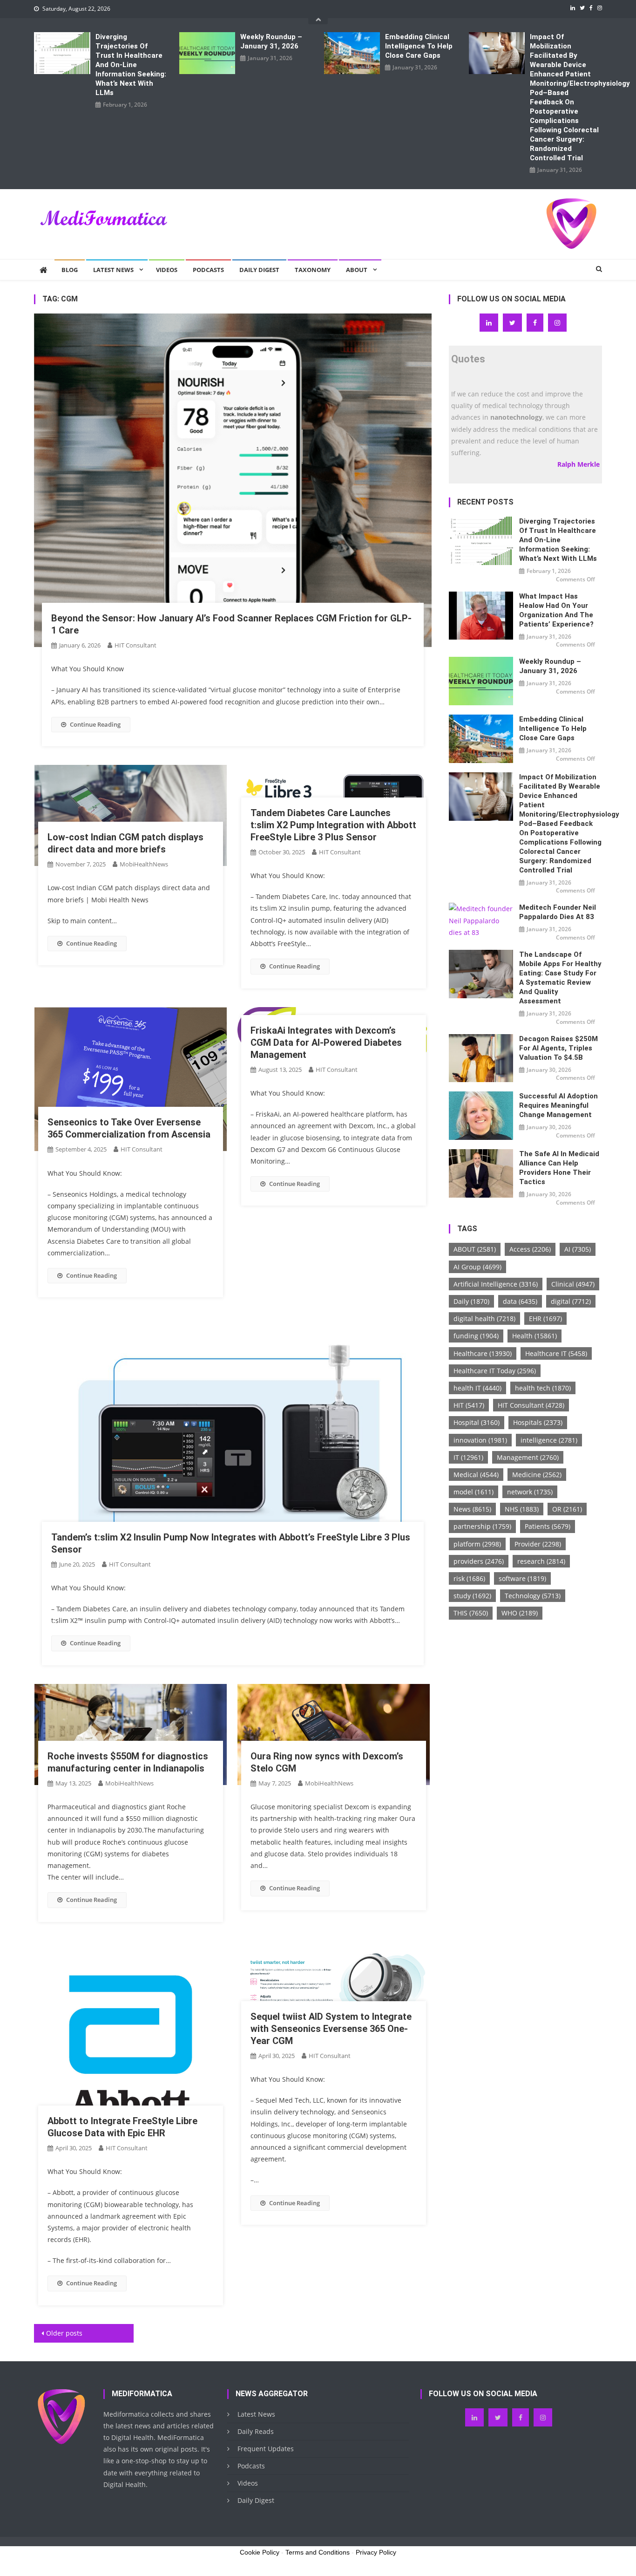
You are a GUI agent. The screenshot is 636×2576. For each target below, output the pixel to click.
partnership (482, 1526)
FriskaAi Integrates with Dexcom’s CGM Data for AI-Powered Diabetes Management (326, 1043)
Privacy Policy (376, 2552)
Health (535, 1336)
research (541, 1561)
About (357, 270)
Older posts (64, 2333)
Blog (70, 270)
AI (578, 1249)
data (520, 1301)
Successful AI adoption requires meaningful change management (558, 1105)
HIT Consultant (135, 645)
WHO (520, 1613)
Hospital (477, 1422)
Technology (533, 1596)
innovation (480, 1440)
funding (476, 1336)
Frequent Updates (266, 2449)
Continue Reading (95, 724)
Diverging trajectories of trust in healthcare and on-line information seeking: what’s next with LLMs (131, 65)
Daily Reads (256, 2431)
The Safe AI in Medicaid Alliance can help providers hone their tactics (559, 1168)
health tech (543, 1388)
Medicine (537, 1475)
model (474, 1492)
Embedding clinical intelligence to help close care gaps (419, 46)
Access (530, 1249)
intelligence (549, 1440)
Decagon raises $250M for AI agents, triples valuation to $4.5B (558, 1048)
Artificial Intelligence (496, 1284)
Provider (538, 1544)
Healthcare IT (556, 1353)
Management (528, 1457)
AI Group (477, 1267)
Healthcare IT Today (495, 1371)
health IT (477, 1388)
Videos (167, 270)
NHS (522, 1509)
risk (469, 1578)
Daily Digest (259, 270)
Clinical (573, 1284)
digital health (484, 1319)
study (472, 1596)
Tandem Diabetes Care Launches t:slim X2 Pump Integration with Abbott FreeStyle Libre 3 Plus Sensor (333, 825)
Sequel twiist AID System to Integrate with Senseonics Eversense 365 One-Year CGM (331, 2029)
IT (468, 1457)
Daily (471, 1301)
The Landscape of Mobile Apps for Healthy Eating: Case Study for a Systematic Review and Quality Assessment (560, 978)
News (472, 1509)
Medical (476, 1475)
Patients (548, 1526)
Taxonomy (313, 270)
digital (571, 1301)
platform (477, 1544)
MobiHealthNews (144, 864)
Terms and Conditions (318, 2552)
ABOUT (475, 1249)
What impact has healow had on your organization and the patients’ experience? (556, 610)
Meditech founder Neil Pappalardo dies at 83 (558, 912)
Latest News (113, 270)
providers (479, 1561)
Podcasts (208, 270)
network (530, 1492)
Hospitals (538, 1422)
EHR (545, 1319)
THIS (471, 1613)
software (522, 1578)
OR (567, 1509)
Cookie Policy (260, 2552)
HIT (469, 1405)
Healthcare (483, 1353)
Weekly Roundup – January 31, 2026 (271, 41)
